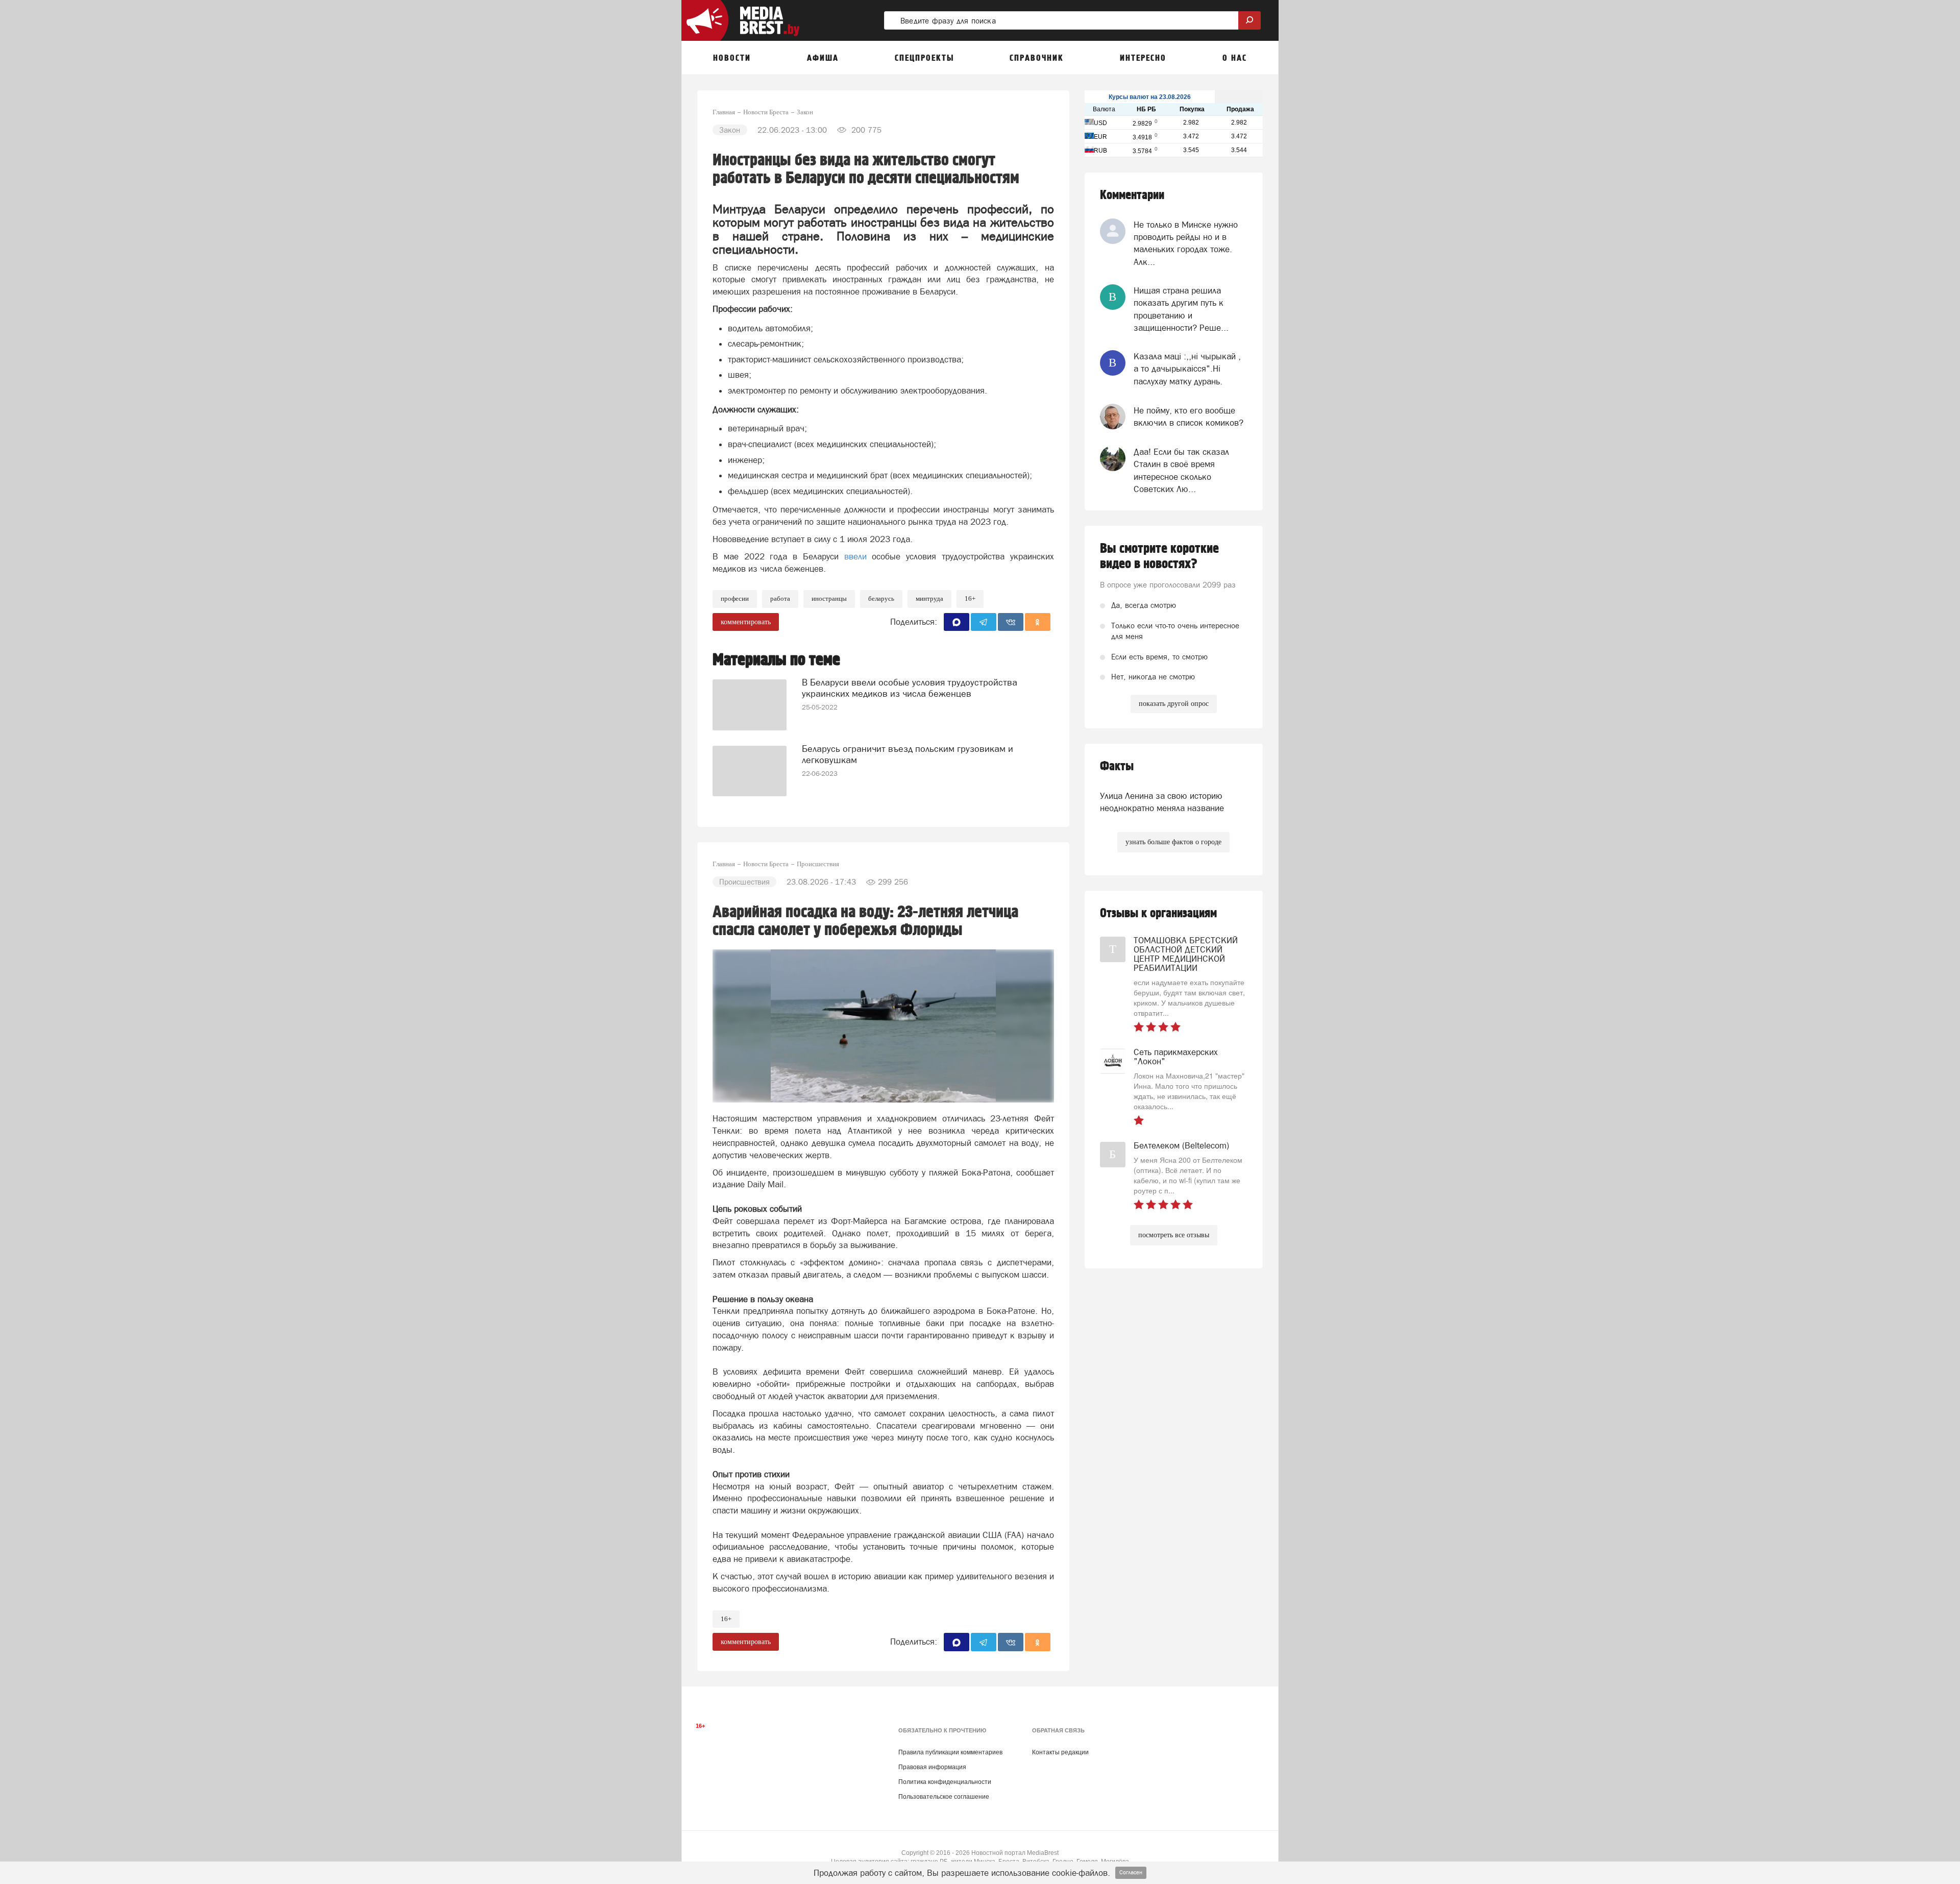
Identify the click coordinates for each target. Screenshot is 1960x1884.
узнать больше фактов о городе (1173, 842)
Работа (780, 598)
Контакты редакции (1060, 1752)
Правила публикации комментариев (950, 1752)
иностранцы (829, 598)
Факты (1117, 766)
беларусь (881, 598)
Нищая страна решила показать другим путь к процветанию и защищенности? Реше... (1181, 309)
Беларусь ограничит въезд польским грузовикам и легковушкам (908, 754)
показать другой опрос (1174, 704)
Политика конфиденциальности (945, 1782)
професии (735, 598)
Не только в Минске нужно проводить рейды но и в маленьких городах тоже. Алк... (1186, 243)
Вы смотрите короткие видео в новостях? (1159, 556)
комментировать (746, 622)
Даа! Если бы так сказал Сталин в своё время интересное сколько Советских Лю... (1181, 470)
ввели (855, 556)
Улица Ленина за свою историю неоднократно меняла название (1162, 802)
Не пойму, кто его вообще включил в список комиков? (1189, 417)
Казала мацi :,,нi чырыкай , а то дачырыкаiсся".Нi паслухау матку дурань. (1187, 369)
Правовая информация (932, 1767)
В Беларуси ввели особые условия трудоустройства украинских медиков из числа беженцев (910, 688)
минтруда (929, 598)
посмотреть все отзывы (1174, 1235)
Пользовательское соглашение (944, 1797)
